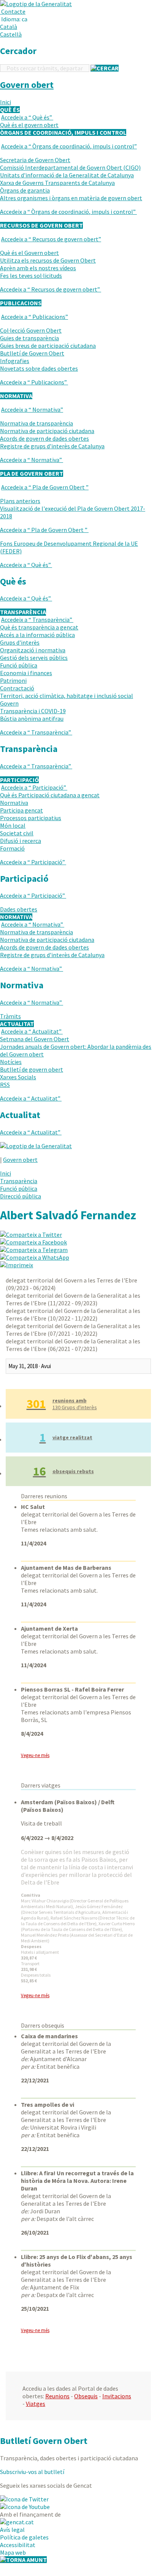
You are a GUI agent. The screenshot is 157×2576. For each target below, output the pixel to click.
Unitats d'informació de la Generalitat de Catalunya (67, 175)
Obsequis (86, 2396)
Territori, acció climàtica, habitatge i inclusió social (67, 696)
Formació (12, 848)
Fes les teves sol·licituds (31, 276)
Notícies (11, 1062)
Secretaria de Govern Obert (35, 160)
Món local (13, 825)
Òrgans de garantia (25, 190)
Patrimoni (13, 680)
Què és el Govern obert (29, 253)
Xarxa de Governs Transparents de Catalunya (57, 183)
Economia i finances (26, 673)
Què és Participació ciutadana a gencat (50, 795)
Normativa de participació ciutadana (47, 431)
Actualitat (31, 1031)
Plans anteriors (20, 501)
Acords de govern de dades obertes (44, 438)
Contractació (17, 688)
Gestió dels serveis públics (34, 658)
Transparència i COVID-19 (33, 711)
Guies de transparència (29, 338)
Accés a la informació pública (37, 635)
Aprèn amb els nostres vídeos (38, 268)
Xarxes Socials (18, 1077)
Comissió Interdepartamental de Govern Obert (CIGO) (70, 167)
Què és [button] (10, 110)
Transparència (37, 620)
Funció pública (19, 665)
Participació (34, 787)
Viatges (36, 2404)
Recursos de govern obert (51, 239)
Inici (6, 102)
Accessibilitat (18, 2545)
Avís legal (12, 2530)
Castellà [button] (11, 34)
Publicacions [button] (21, 303)
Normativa (32, 409)
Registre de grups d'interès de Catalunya (52, 446)
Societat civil (17, 833)
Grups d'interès (20, 642)
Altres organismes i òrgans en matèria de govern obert (71, 198)
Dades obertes (19, 909)
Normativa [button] (16, 396)
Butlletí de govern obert (32, 1069)
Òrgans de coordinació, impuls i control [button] (63, 132)
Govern (9, 703)
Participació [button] (19, 780)
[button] (15, 19)
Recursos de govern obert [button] (41, 225)
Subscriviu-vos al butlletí (32, 2472)
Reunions (57, 2396)
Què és (27, 117)
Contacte (13, 11)
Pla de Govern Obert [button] (32, 473)
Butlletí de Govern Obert (32, 353)
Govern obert (27, 85)
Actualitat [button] (17, 1024)
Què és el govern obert (29, 125)
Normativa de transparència (36, 423)
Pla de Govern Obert (45, 487)
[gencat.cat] (17, 2522)
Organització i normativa (33, 650)
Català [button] (9, 27)
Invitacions (117, 2396)
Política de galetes (24, 2537)
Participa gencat (21, 810)
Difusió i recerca (21, 841)
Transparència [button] (23, 612)
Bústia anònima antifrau (32, 718)
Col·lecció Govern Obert (31, 330)
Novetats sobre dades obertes (39, 368)
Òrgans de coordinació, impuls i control (69, 146)
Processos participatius (31, 818)
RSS (5, 1085)
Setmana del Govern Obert (35, 1039)
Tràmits (10, 1016)
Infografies (15, 361)
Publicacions (35, 317)
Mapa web (13, 2552)
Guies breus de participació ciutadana (48, 346)
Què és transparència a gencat (39, 627)
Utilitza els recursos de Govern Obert (48, 260)
